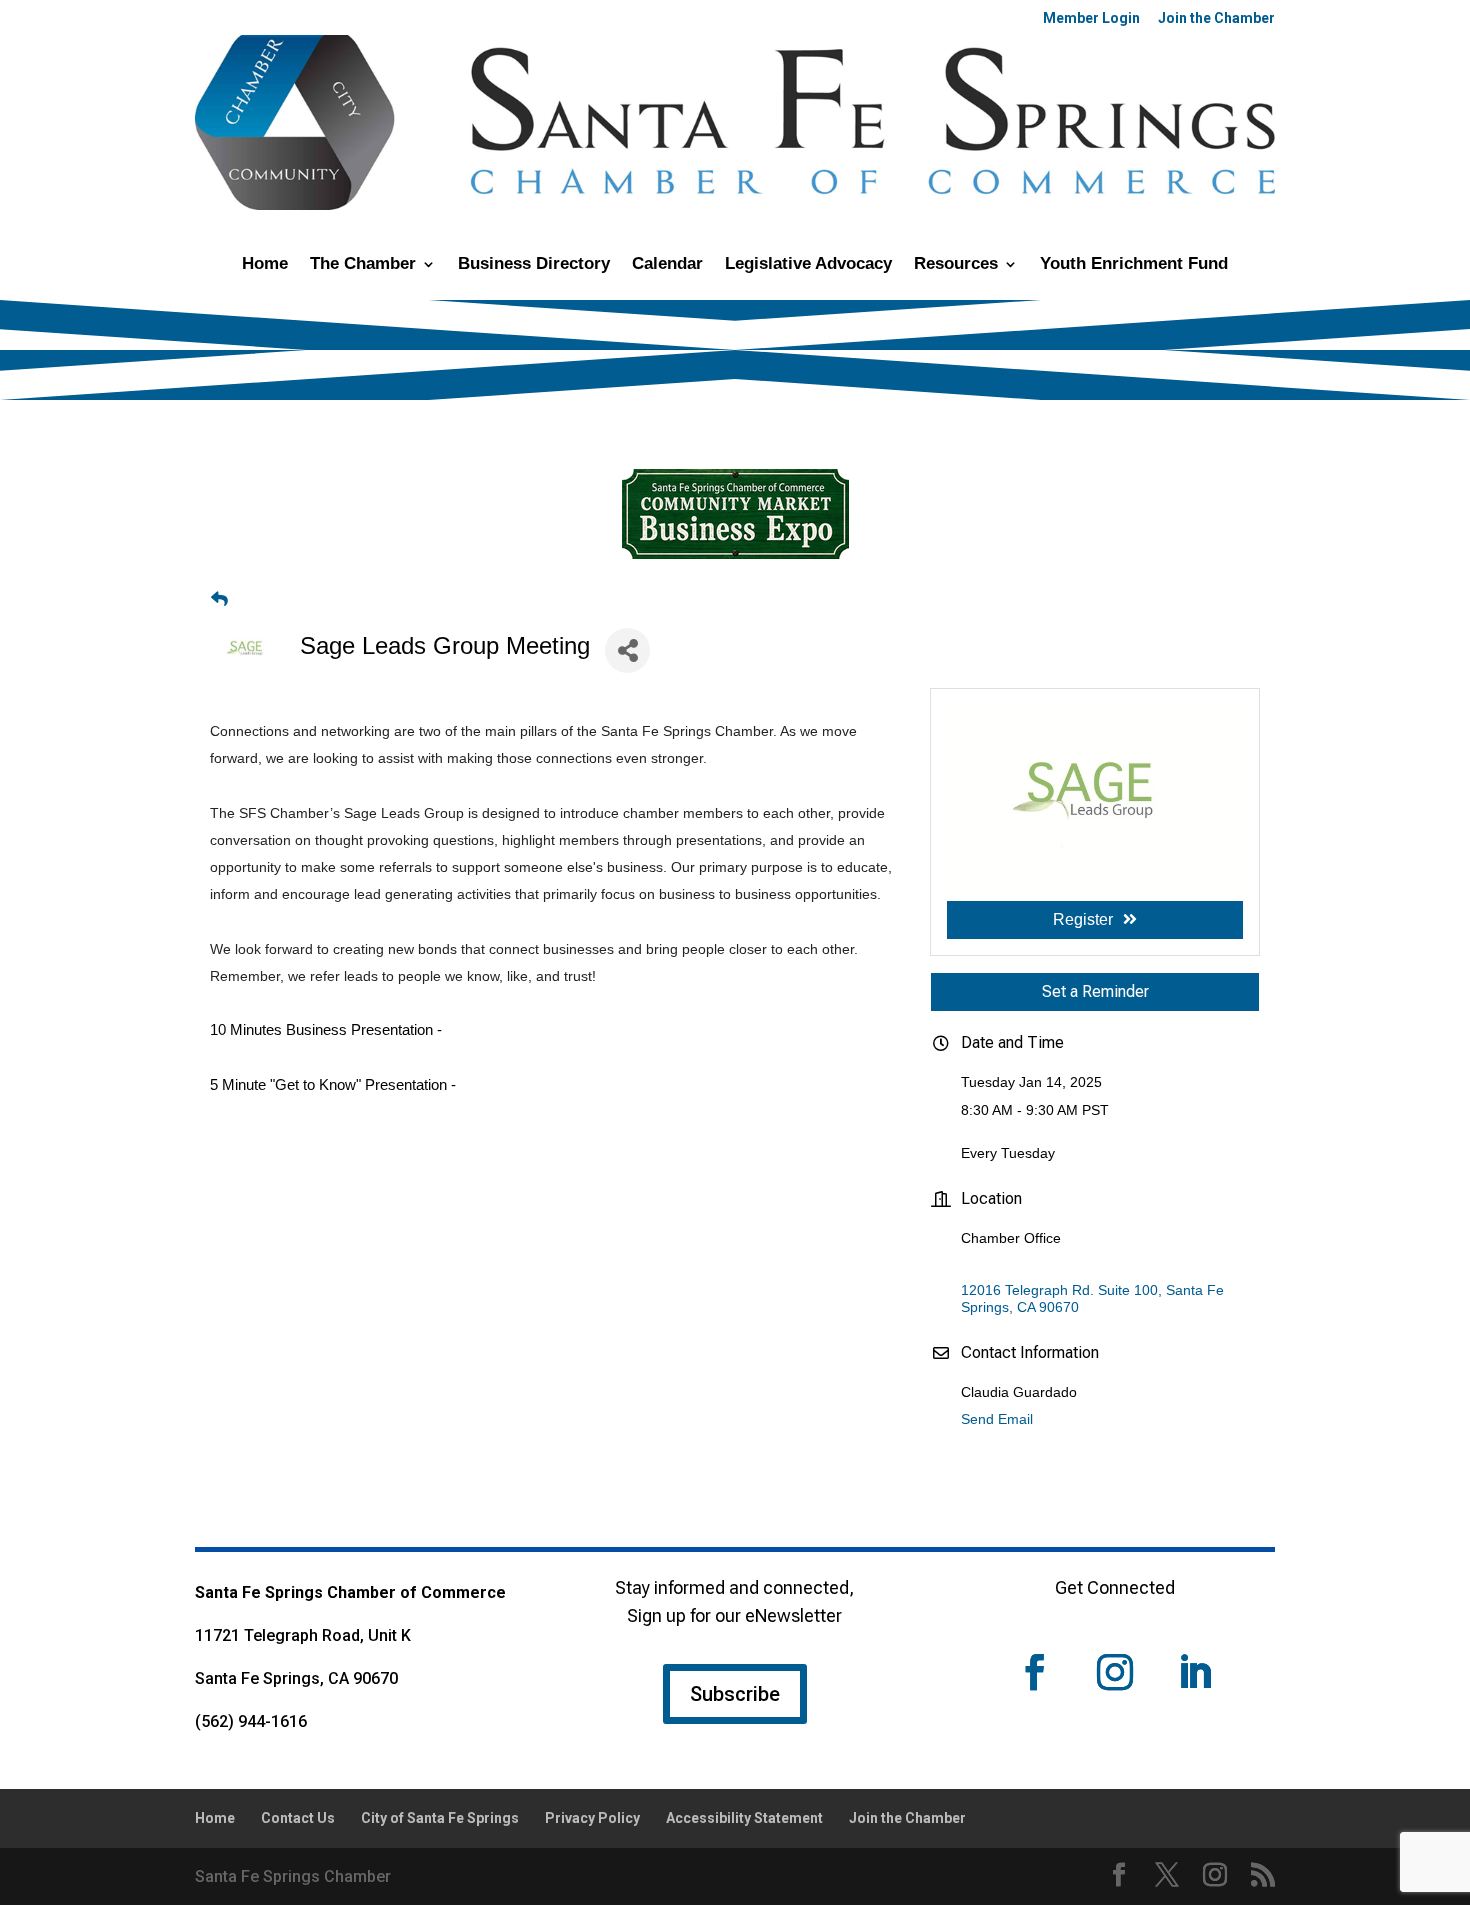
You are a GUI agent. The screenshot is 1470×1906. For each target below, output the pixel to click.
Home (265, 265)
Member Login (1091, 18)
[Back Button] (219, 599)
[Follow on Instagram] (1115, 1672)
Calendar (667, 265)
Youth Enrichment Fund (1134, 265)
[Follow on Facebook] (1035, 1672)
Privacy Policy (592, 1818)
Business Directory (534, 265)
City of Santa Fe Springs (440, 1818)
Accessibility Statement (744, 1818)
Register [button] (1083, 919)
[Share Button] (627, 650)
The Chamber (363, 265)
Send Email (997, 1419)
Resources (956, 265)
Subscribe (735, 1694)
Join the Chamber (1216, 18)
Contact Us (298, 1818)
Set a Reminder (1095, 991)
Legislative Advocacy (808, 265)
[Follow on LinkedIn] (1195, 1672)
